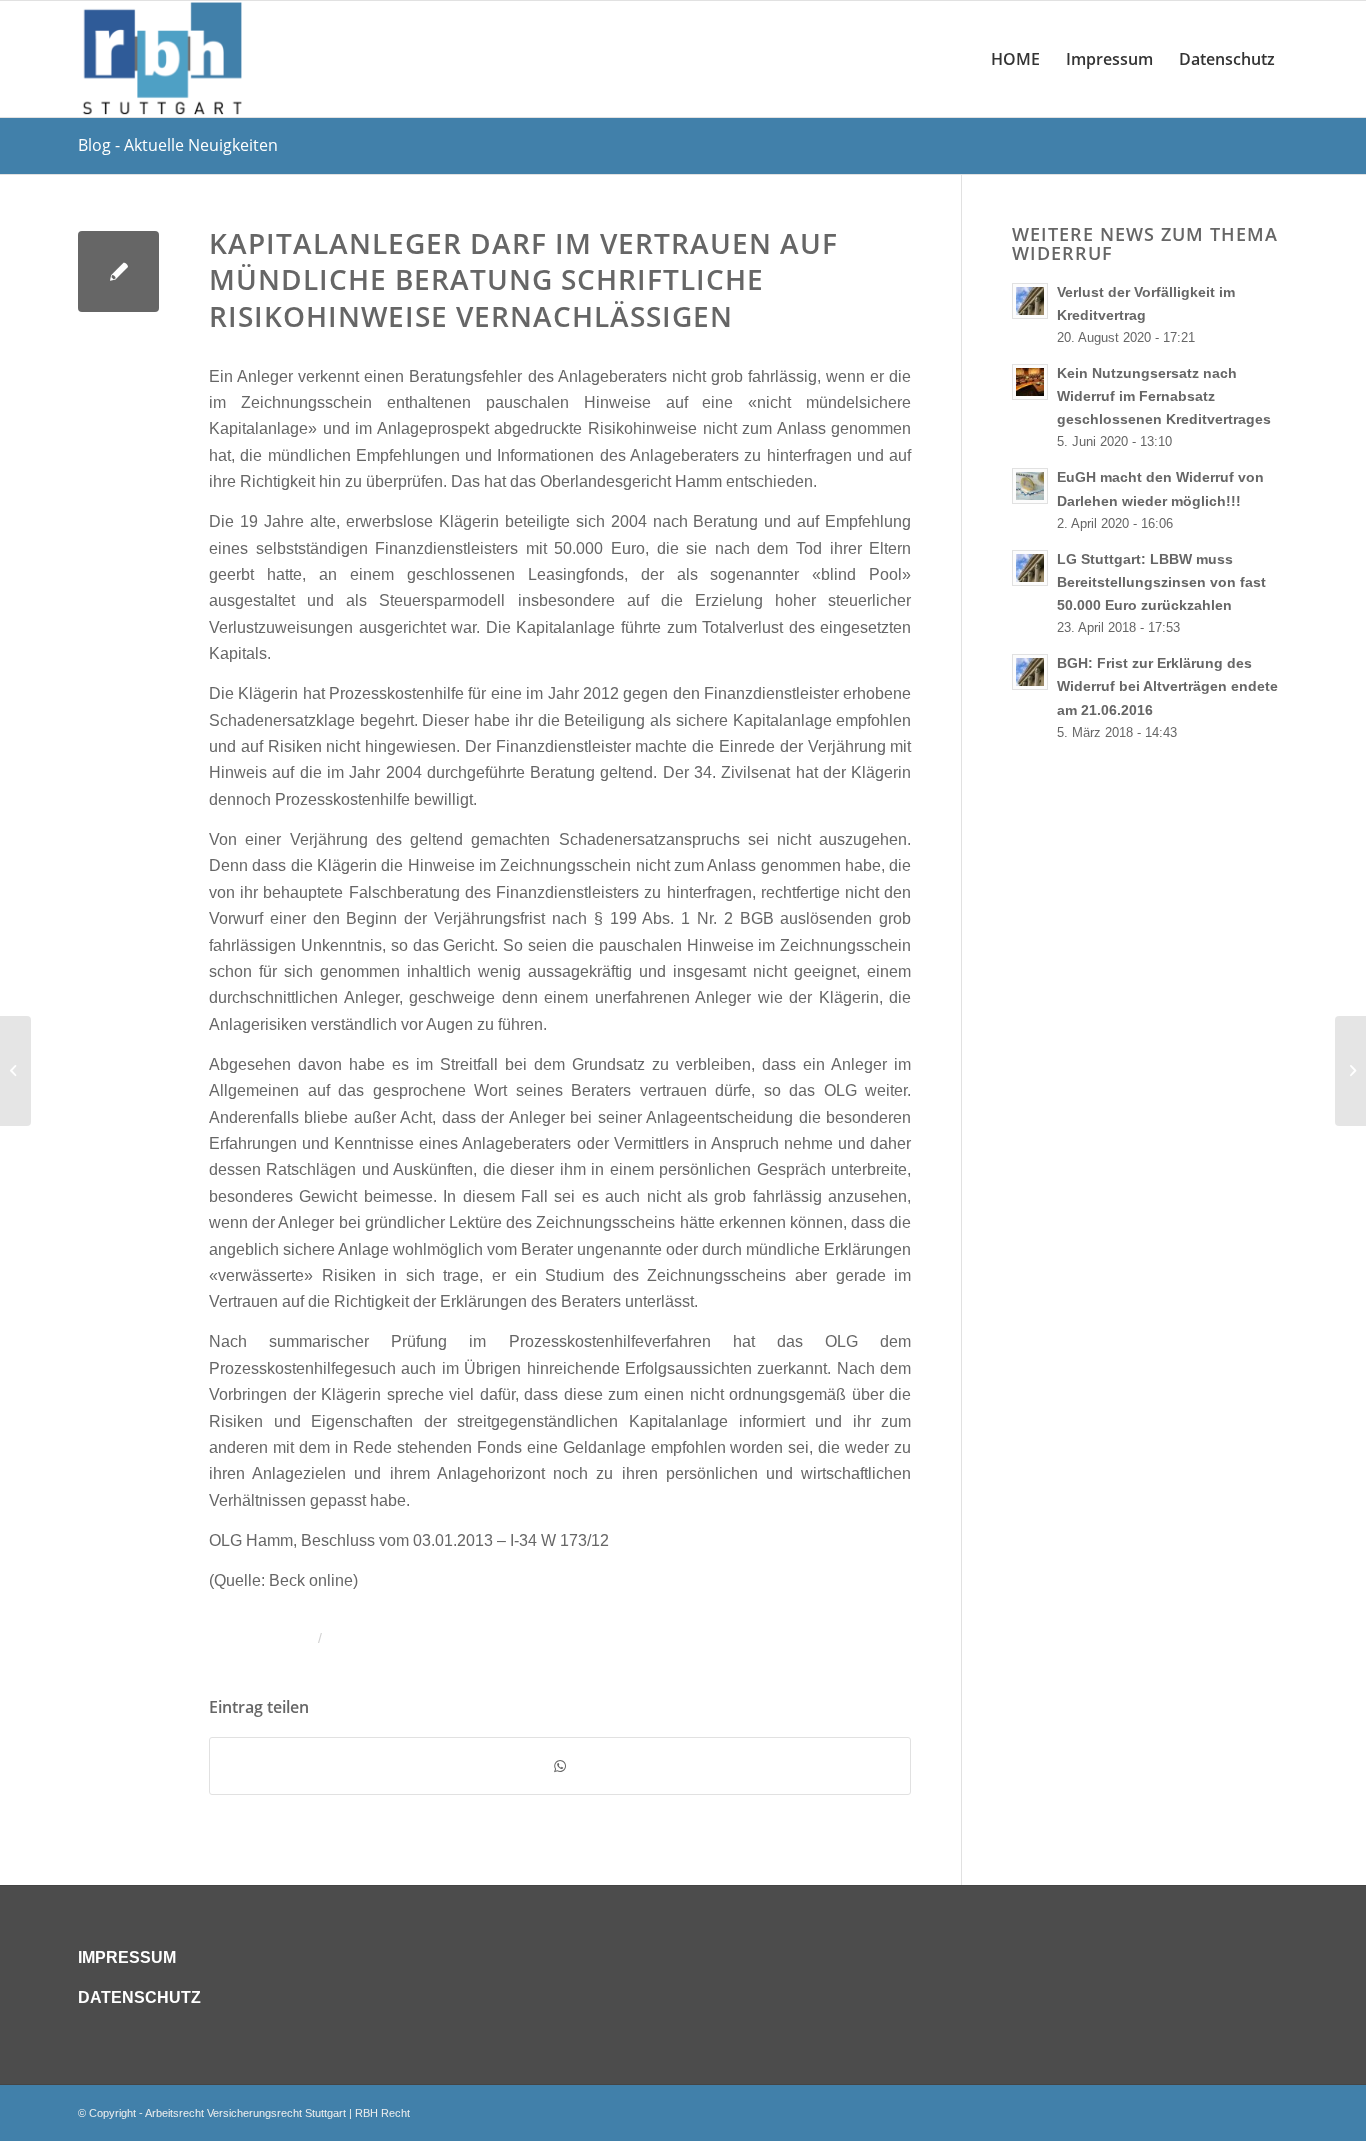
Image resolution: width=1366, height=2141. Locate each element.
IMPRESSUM (127, 1957)
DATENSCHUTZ (139, 1997)
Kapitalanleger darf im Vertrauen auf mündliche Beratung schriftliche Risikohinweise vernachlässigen (523, 279)
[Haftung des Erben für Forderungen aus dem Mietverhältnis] (15, 1071)
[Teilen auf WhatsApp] (560, 1766)
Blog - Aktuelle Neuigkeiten (178, 145)
